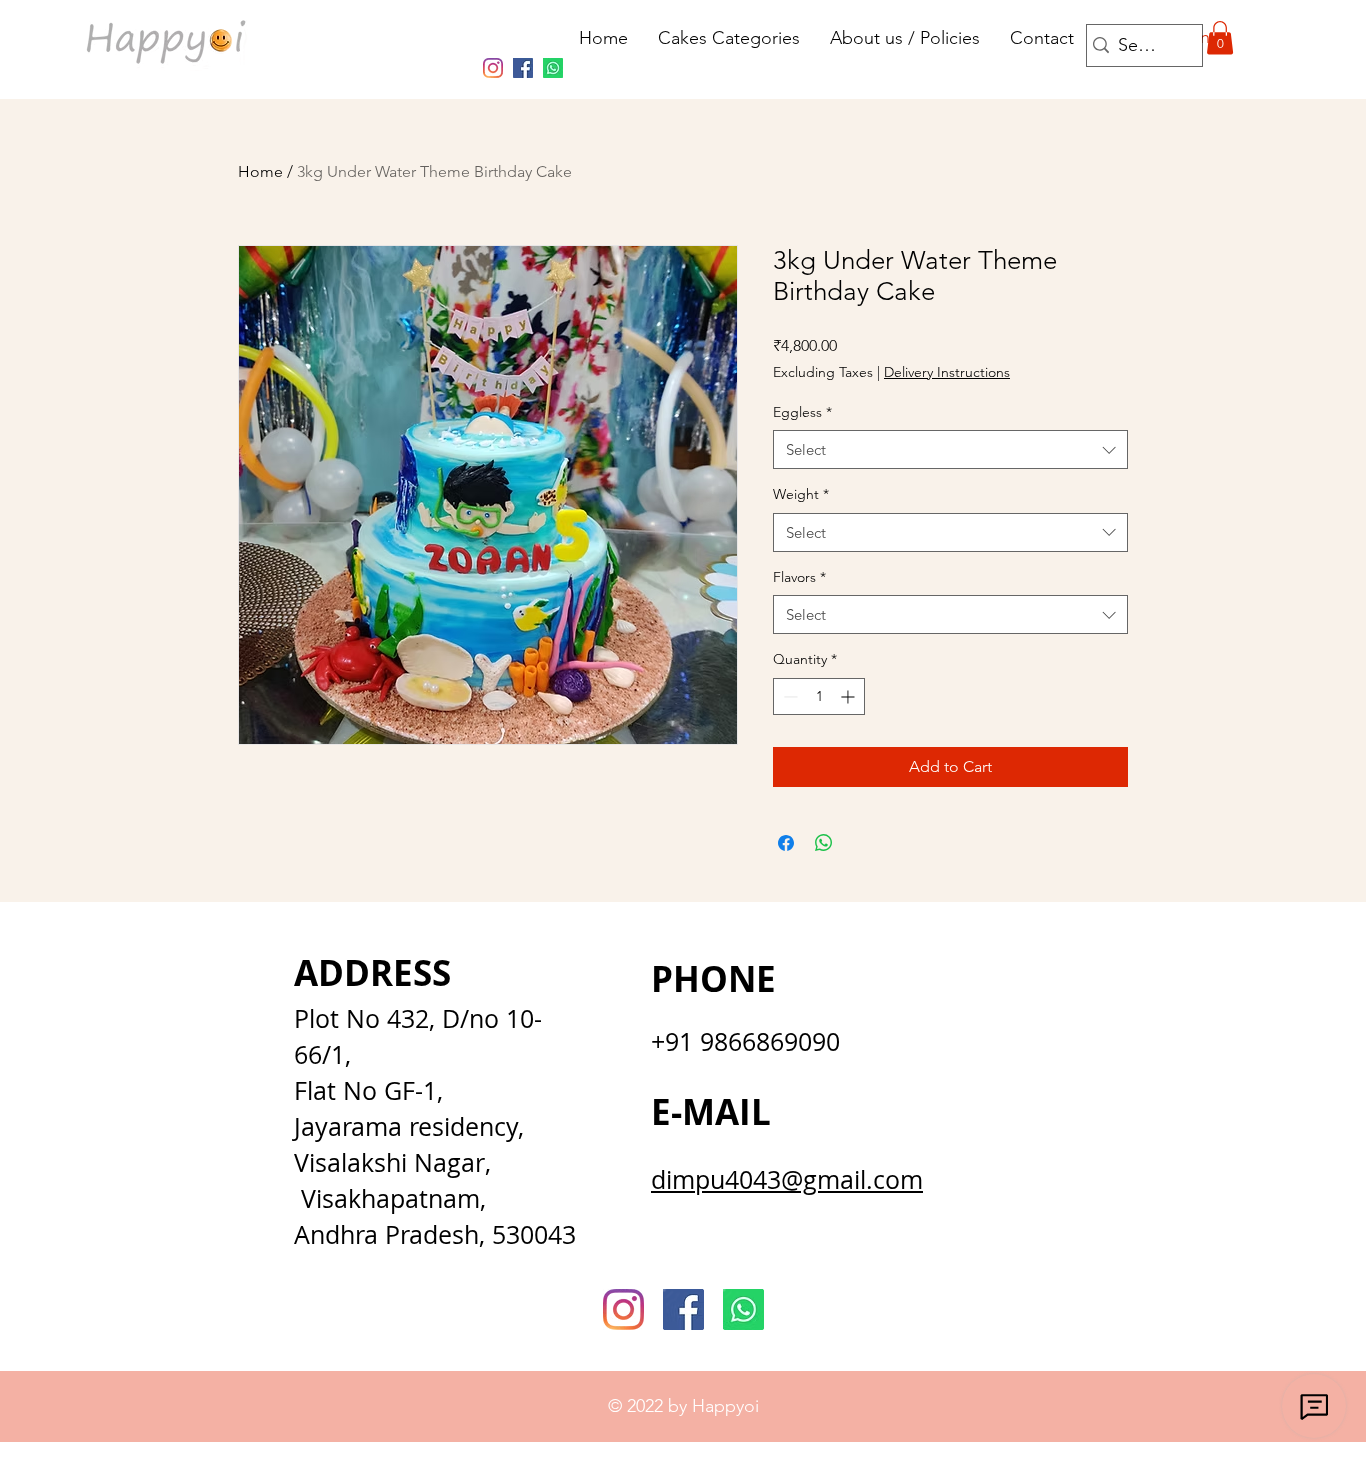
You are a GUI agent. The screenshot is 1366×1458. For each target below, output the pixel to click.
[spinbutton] (819, 696)
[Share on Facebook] (786, 843)
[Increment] (849, 696)
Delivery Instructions (947, 372)
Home (260, 171)
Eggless (802, 412)
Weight (801, 494)
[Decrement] (788, 696)
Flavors (799, 577)
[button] (1220, 37)
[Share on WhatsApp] (824, 843)
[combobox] (950, 449)
